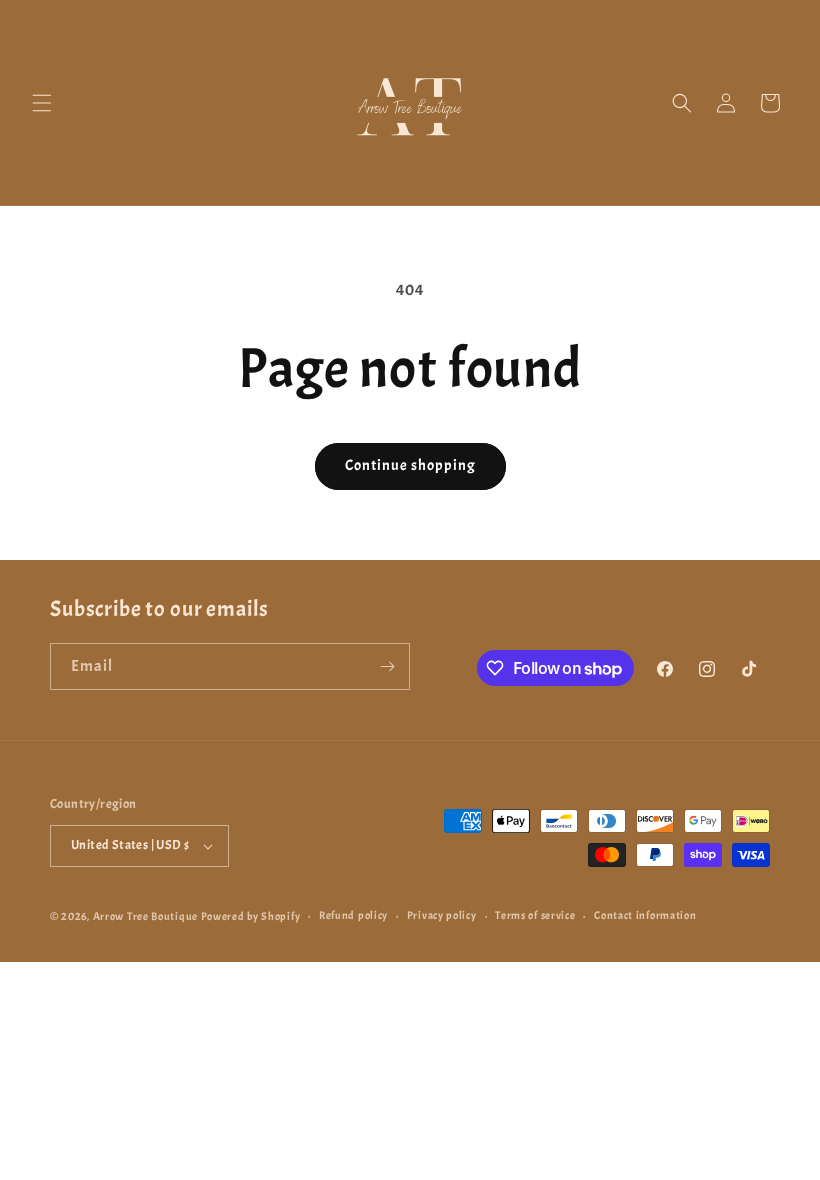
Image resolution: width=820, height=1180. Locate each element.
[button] (42, 103)
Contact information (645, 915)
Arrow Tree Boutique (145, 916)
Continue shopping (410, 465)
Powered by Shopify (251, 916)
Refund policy (353, 915)
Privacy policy (442, 915)
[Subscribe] (387, 666)
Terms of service (535, 915)
